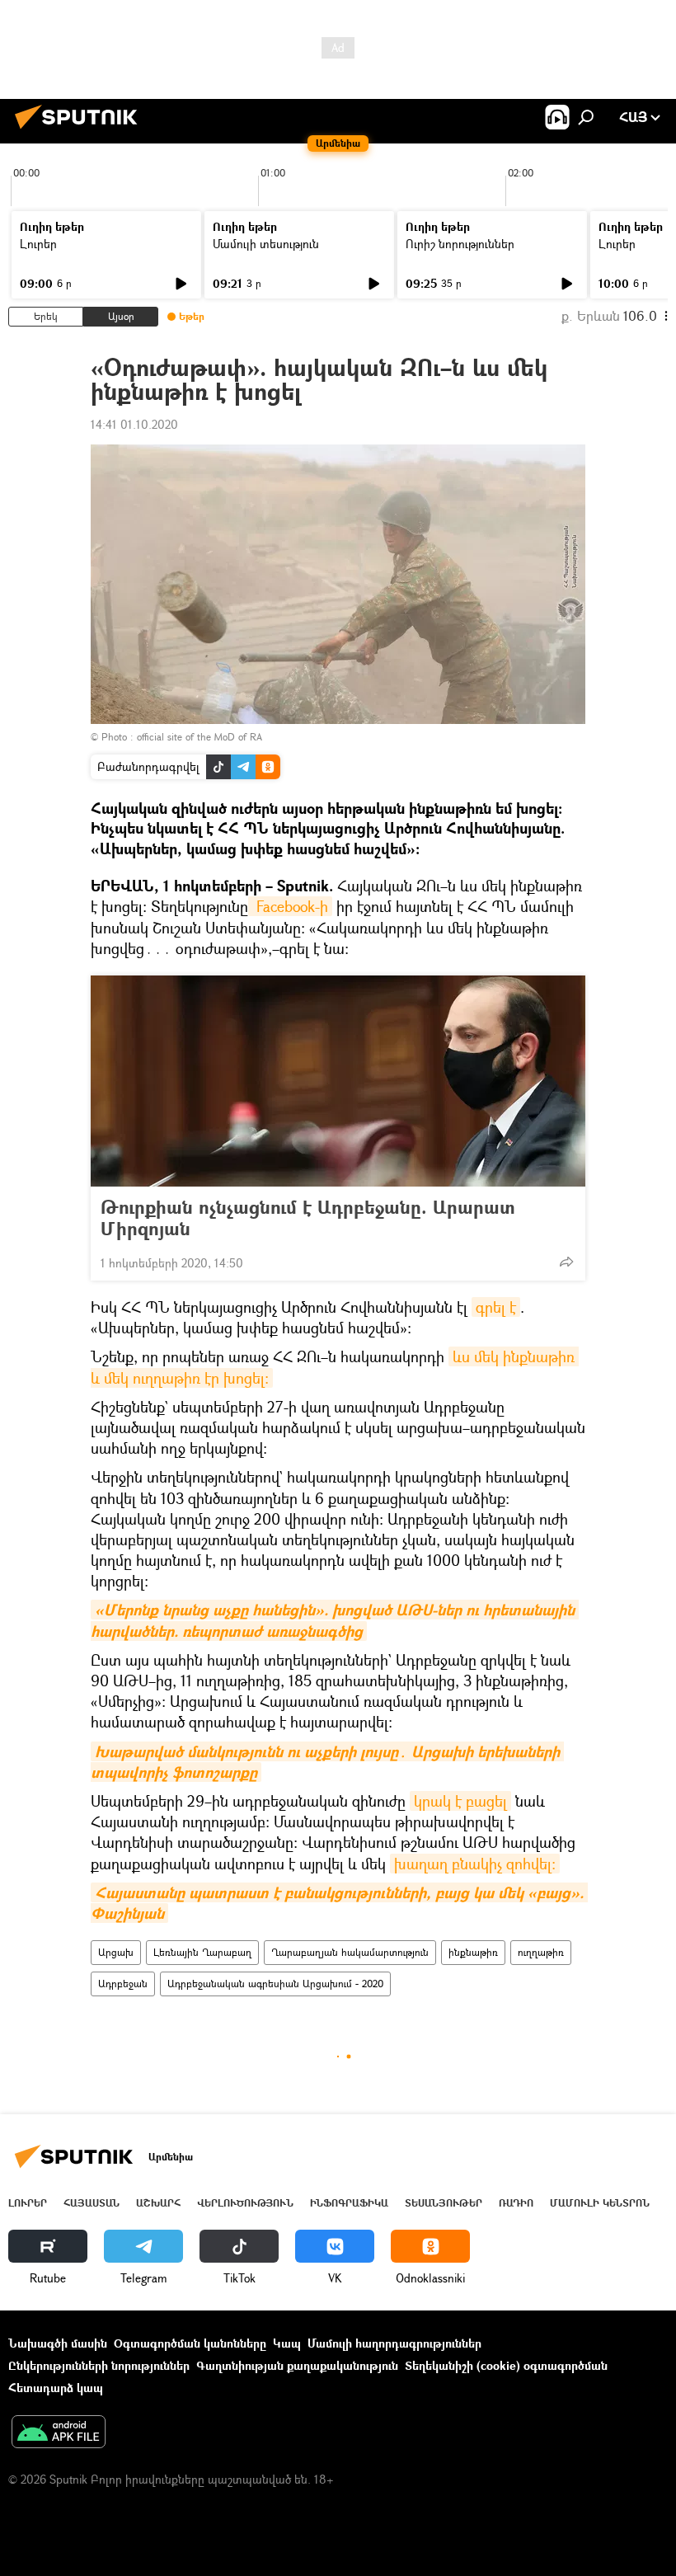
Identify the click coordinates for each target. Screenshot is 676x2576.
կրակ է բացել (460, 1801)
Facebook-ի (290, 906)
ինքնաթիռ (473, 1952)
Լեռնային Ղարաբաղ (202, 1952)
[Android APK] (59, 2433)
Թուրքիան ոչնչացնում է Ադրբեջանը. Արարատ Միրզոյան (308, 1218)
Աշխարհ (158, 2203)
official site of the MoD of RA (200, 737)
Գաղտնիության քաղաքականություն (297, 2365)
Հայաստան (92, 2203)
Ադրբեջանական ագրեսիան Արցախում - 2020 (275, 1984)
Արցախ (116, 1952)
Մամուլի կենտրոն (600, 2203)
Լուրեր (38, 244)
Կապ (287, 2343)
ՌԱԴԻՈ (516, 2203)
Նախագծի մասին (58, 2343)
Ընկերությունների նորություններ (99, 2365)
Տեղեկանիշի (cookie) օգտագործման (506, 2365)
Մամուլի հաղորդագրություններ (394, 2343)
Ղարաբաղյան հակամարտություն (350, 1952)
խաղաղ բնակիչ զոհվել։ (475, 1864)
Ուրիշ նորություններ (460, 244)
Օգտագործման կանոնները (190, 2343)
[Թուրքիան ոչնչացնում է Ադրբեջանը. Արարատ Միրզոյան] (338, 1081)
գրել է (496, 1307)
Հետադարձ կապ (56, 2388)
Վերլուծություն (245, 2203)
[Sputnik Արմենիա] (81, 131)
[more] (566, 1262)
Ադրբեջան (123, 1984)
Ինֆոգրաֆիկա (349, 2203)
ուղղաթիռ (541, 1952)
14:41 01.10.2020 (134, 424)
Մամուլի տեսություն (266, 244)
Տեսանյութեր (444, 2203)
